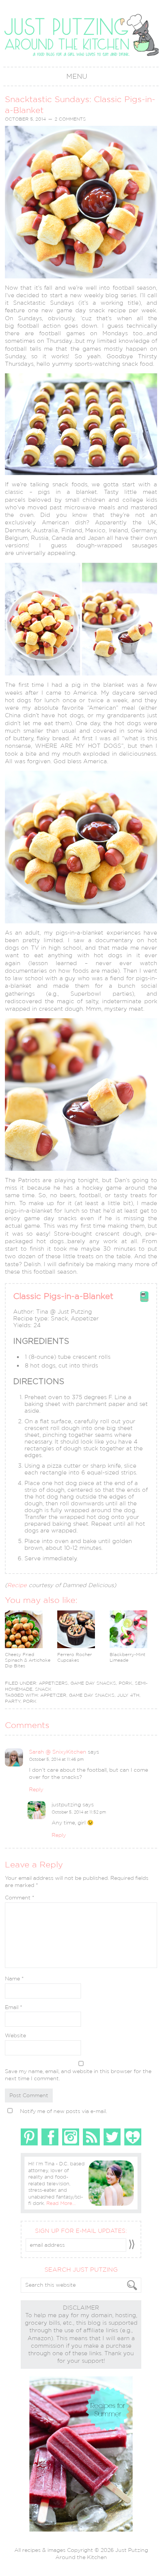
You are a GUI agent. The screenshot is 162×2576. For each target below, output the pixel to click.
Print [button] (144, 1300)
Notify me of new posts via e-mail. (63, 2111)
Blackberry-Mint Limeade (128, 1657)
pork (30, 1701)
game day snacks (92, 1695)
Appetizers (53, 1683)
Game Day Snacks (93, 1683)
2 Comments (70, 119)
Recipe (17, 1585)
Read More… (61, 2203)
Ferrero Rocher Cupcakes (75, 1657)
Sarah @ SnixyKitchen (58, 1752)
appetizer (53, 1695)
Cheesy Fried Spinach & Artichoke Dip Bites (28, 1660)
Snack (43, 1689)
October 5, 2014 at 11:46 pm (56, 1759)
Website (15, 2035)
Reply (36, 1789)
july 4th (128, 1695)
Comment (20, 1898)
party (13, 1701)
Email (14, 2007)
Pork (125, 1683)
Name (14, 1979)
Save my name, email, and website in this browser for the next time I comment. (78, 2075)
